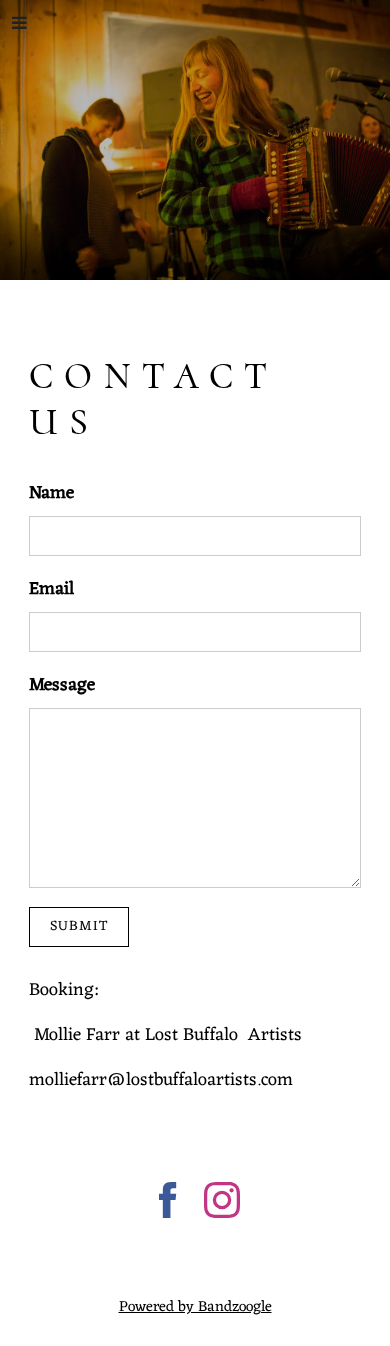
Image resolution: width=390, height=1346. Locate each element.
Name (51, 493)
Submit (79, 926)
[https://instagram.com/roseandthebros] (222, 1204)
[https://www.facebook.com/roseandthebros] (168, 1204)
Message (62, 685)
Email (51, 589)
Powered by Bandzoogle (195, 1307)
